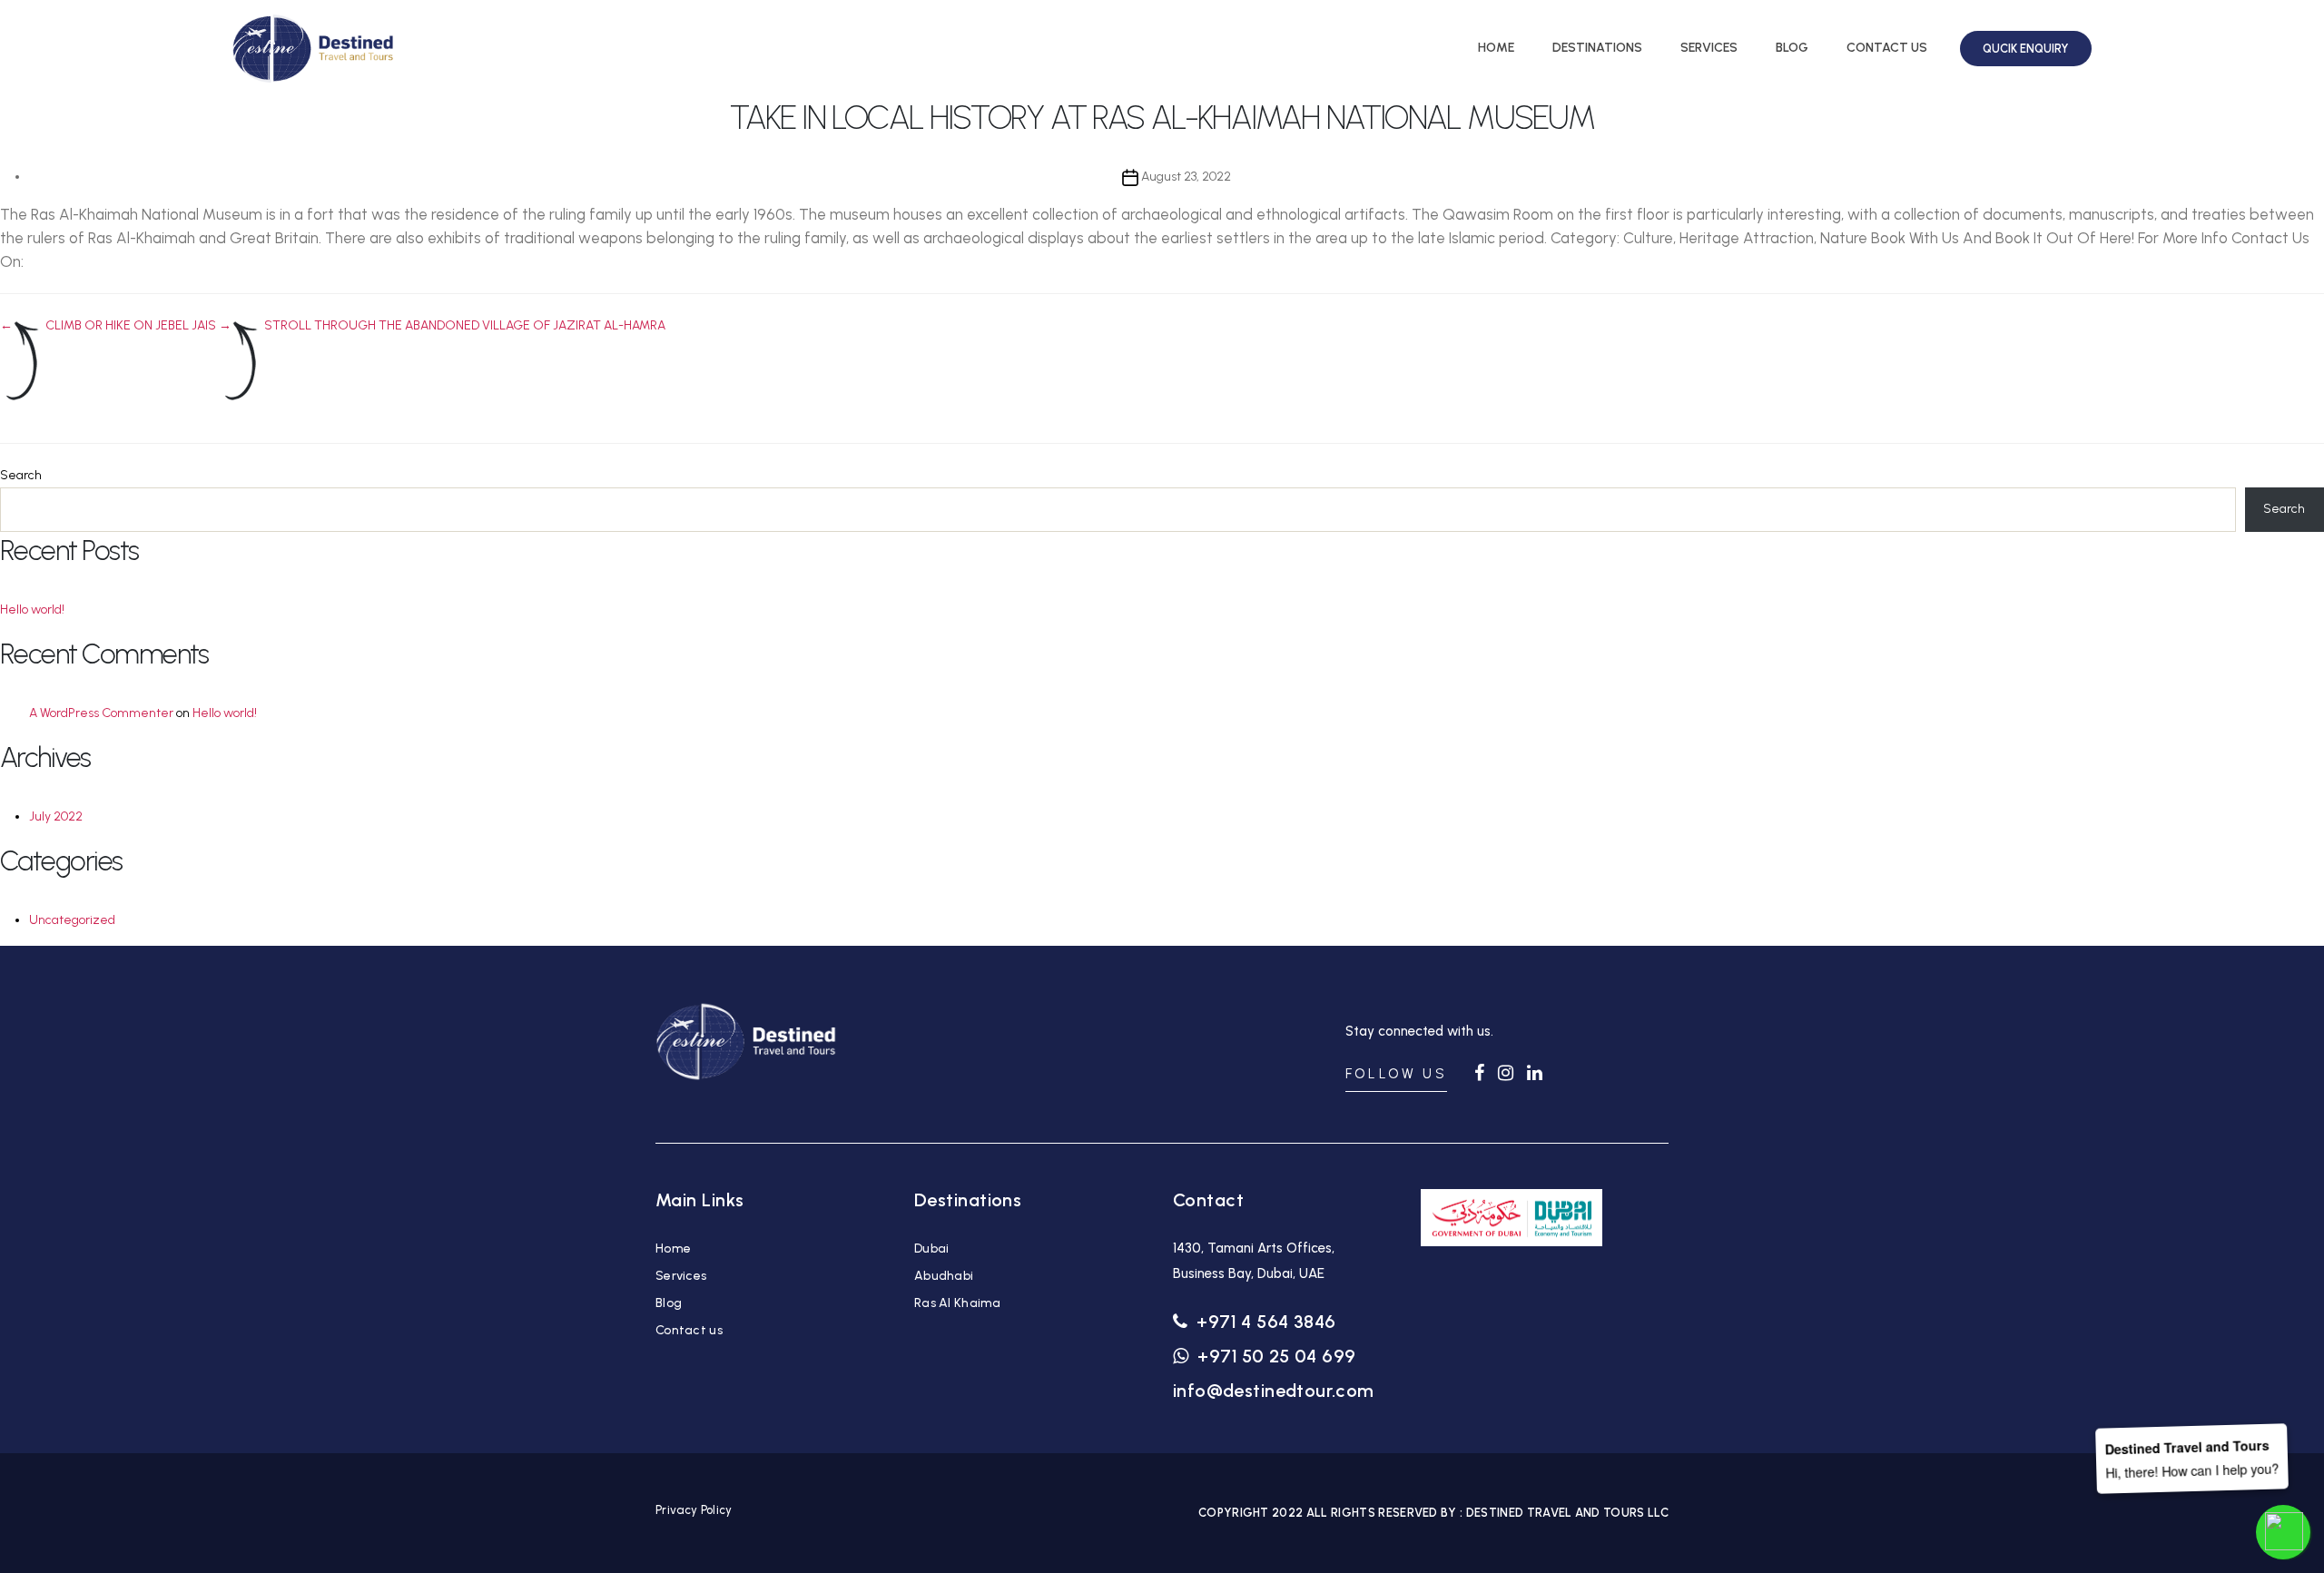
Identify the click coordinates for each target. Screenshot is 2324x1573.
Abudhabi (944, 1276)
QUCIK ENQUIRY (2026, 49)
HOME (1496, 48)
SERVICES (1709, 48)
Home (673, 1249)
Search (21, 475)
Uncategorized (72, 920)
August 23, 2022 (1186, 177)
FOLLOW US (1396, 1074)
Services (681, 1276)
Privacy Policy (694, 1510)
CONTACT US (1887, 48)
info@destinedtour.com (1274, 1391)
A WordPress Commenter (101, 713)
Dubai (931, 1249)
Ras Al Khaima (958, 1303)
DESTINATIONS (1597, 48)
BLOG (1792, 48)
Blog (669, 1303)
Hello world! (32, 610)
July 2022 (56, 816)
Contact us (689, 1330)
